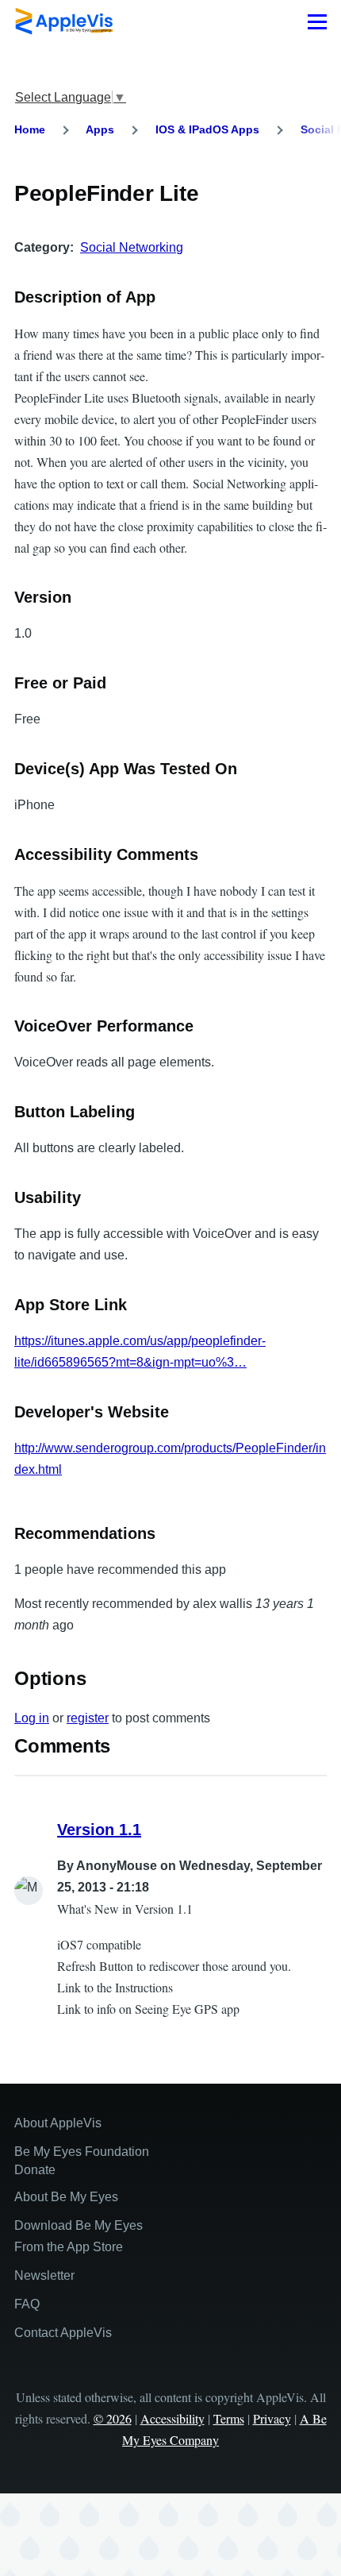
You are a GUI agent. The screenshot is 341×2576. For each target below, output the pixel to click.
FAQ (27, 2304)
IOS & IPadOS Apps (207, 129)
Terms (229, 2418)
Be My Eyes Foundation (82, 2152)
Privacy (272, 2418)
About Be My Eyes (66, 2197)
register (88, 1718)
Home (30, 129)
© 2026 (113, 2418)
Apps (100, 129)
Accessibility (172, 2418)
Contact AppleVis (63, 2333)
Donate (35, 2170)
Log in (32, 1718)
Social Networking (132, 247)
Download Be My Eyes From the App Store (79, 2236)
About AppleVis (58, 2123)
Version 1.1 (99, 1830)
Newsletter (44, 2275)
